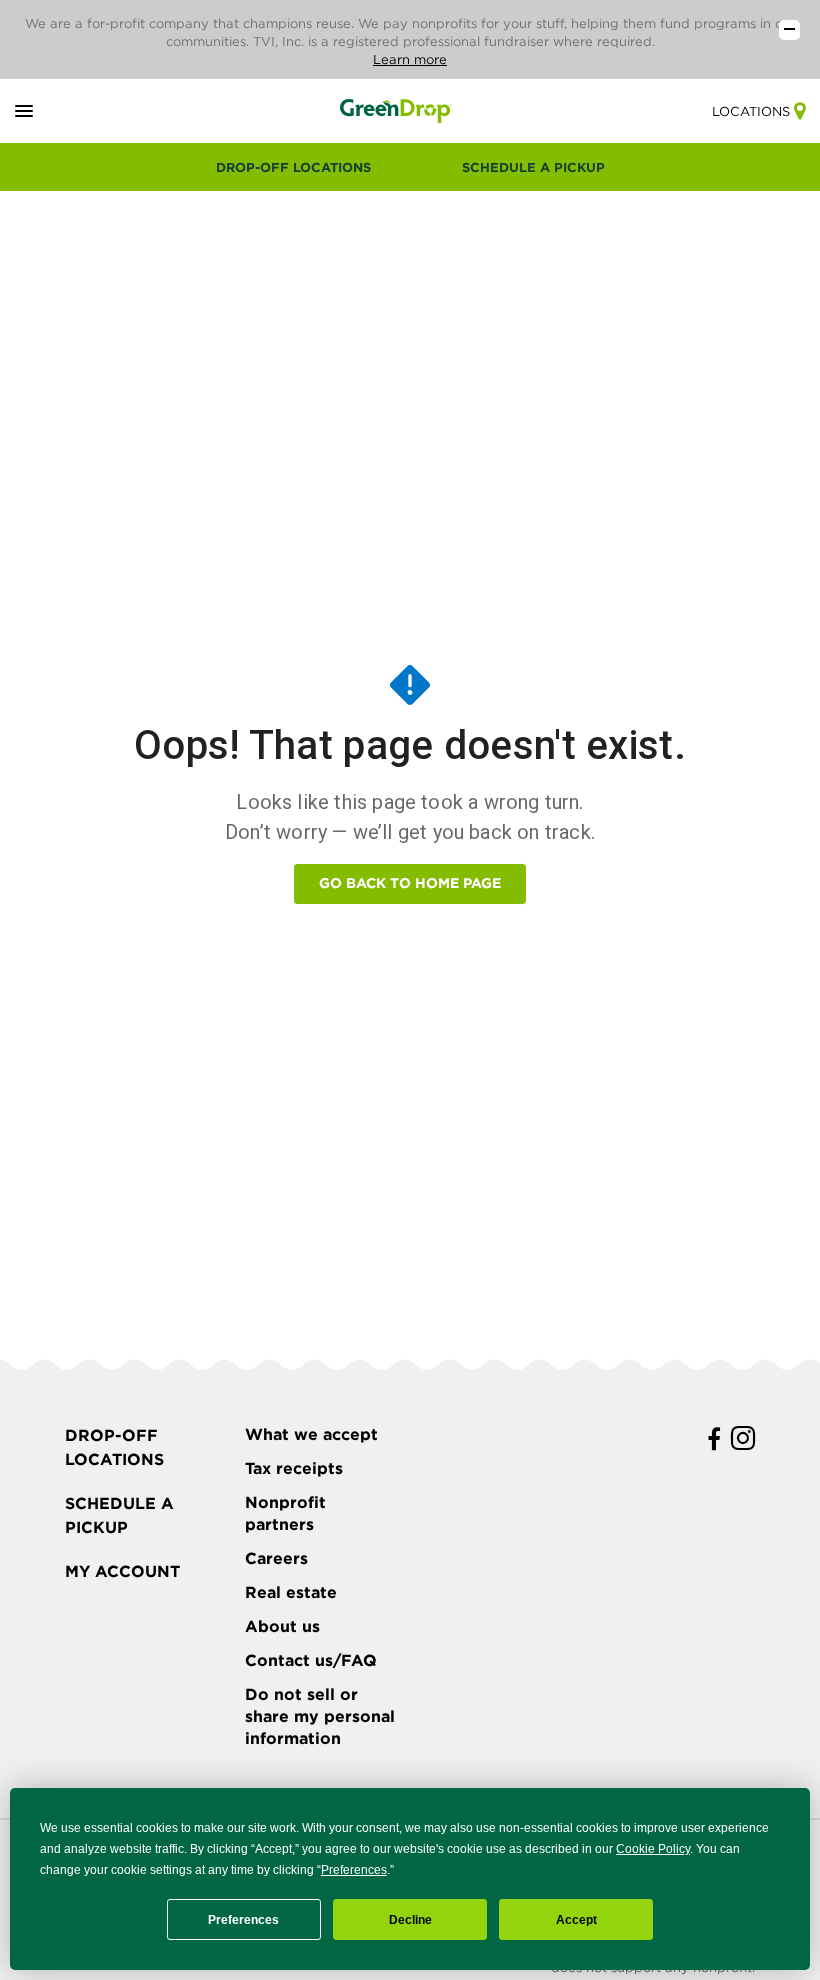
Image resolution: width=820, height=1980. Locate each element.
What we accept (311, 1434)
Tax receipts (294, 1468)
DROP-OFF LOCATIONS (293, 167)
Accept (576, 1920)
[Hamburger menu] (47, 111)
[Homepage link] (396, 110)
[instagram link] (743, 1439)
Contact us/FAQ (311, 1660)
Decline (410, 1920)
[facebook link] (714, 1439)
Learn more (410, 59)
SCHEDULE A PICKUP (533, 167)
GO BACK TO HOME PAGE (410, 883)
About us (282, 1626)
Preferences (243, 1920)
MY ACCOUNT (122, 1571)
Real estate (291, 1592)
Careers (276, 1558)
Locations (751, 111)
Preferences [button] (354, 1870)
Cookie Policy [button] (653, 1849)
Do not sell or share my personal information (320, 1716)
